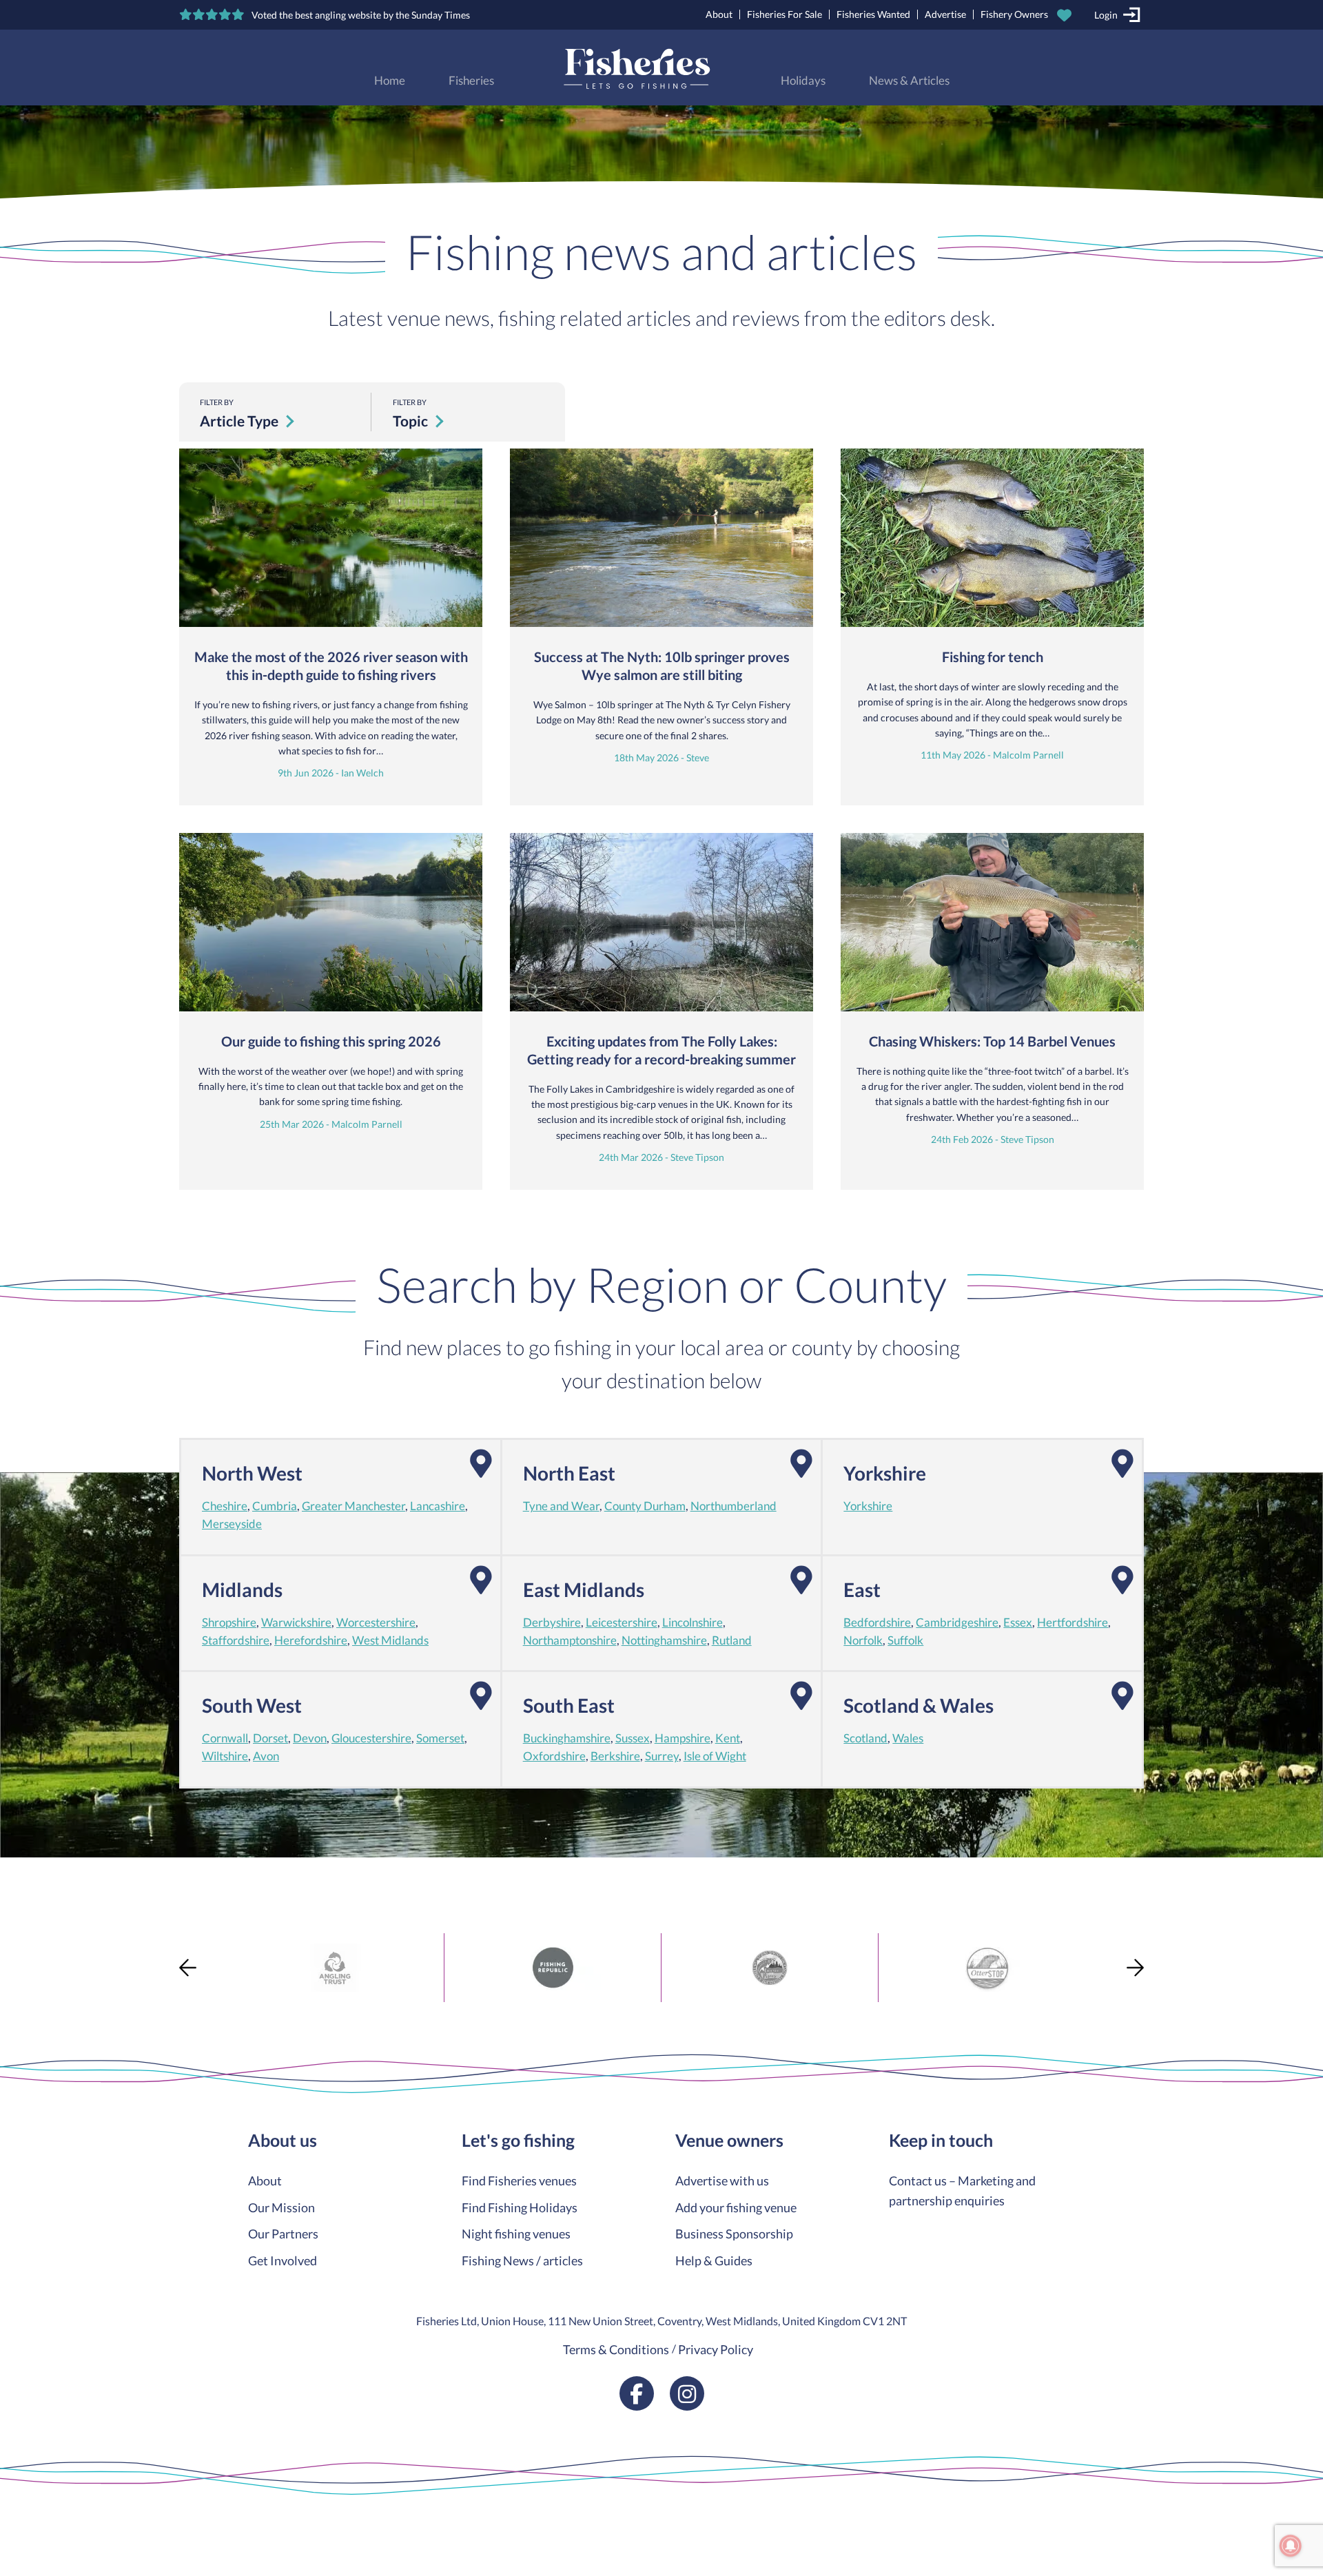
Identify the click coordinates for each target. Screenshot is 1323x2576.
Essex (1018, 1622)
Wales (908, 1738)
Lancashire (438, 1506)
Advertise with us (722, 2181)
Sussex (633, 1738)
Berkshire (615, 1756)
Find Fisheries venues (519, 2181)
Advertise (945, 14)
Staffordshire (236, 1640)
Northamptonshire (570, 1640)
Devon (310, 1738)
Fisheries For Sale (784, 14)
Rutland (732, 1640)
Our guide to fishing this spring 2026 (331, 1041)
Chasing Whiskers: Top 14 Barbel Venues (992, 1041)
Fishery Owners (1014, 14)
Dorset (270, 1738)
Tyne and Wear (561, 1506)
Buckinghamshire (567, 1738)
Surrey (662, 1756)
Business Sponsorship (734, 2234)
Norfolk (863, 1640)
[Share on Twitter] (12, 1969)
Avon (266, 1756)
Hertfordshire (1073, 1622)
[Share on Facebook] (12, 1944)
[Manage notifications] (1291, 2546)
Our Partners (283, 2234)
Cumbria (275, 1506)
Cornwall (225, 1738)
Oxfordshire (554, 1756)
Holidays (803, 81)
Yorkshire (868, 1506)
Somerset (440, 1738)
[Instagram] (687, 2393)
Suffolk (905, 1640)
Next (1135, 1967)
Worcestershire (376, 1622)
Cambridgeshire (957, 1622)
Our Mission (281, 2207)
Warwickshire (296, 1622)
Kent (728, 1738)
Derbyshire (552, 1622)
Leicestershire (622, 1622)
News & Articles (909, 81)
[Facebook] (637, 2393)
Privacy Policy (716, 2349)
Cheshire (225, 1506)
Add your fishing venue (736, 2207)
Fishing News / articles (522, 2260)
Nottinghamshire (664, 1640)
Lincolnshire (693, 1622)
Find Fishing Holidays (520, 2207)
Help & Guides (714, 2260)
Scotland (865, 1738)
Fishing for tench (993, 657)
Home (390, 81)
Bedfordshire (877, 1622)
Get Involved (283, 2260)
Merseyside (232, 1524)
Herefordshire (311, 1640)
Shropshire (229, 1622)
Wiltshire (225, 1756)
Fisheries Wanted (873, 14)
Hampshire (683, 1738)
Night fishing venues (516, 2234)
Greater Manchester (353, 1506)
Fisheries (471, 81)
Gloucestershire (371, 1738)
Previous (188, 1967)
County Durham (645, 1506)
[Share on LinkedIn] (12, 2019)
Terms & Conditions (616, 2349)
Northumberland (734, 1506)
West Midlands (390, 1640)
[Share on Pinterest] (12, 1994)
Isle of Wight (715, 1756)
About (719, 14)
